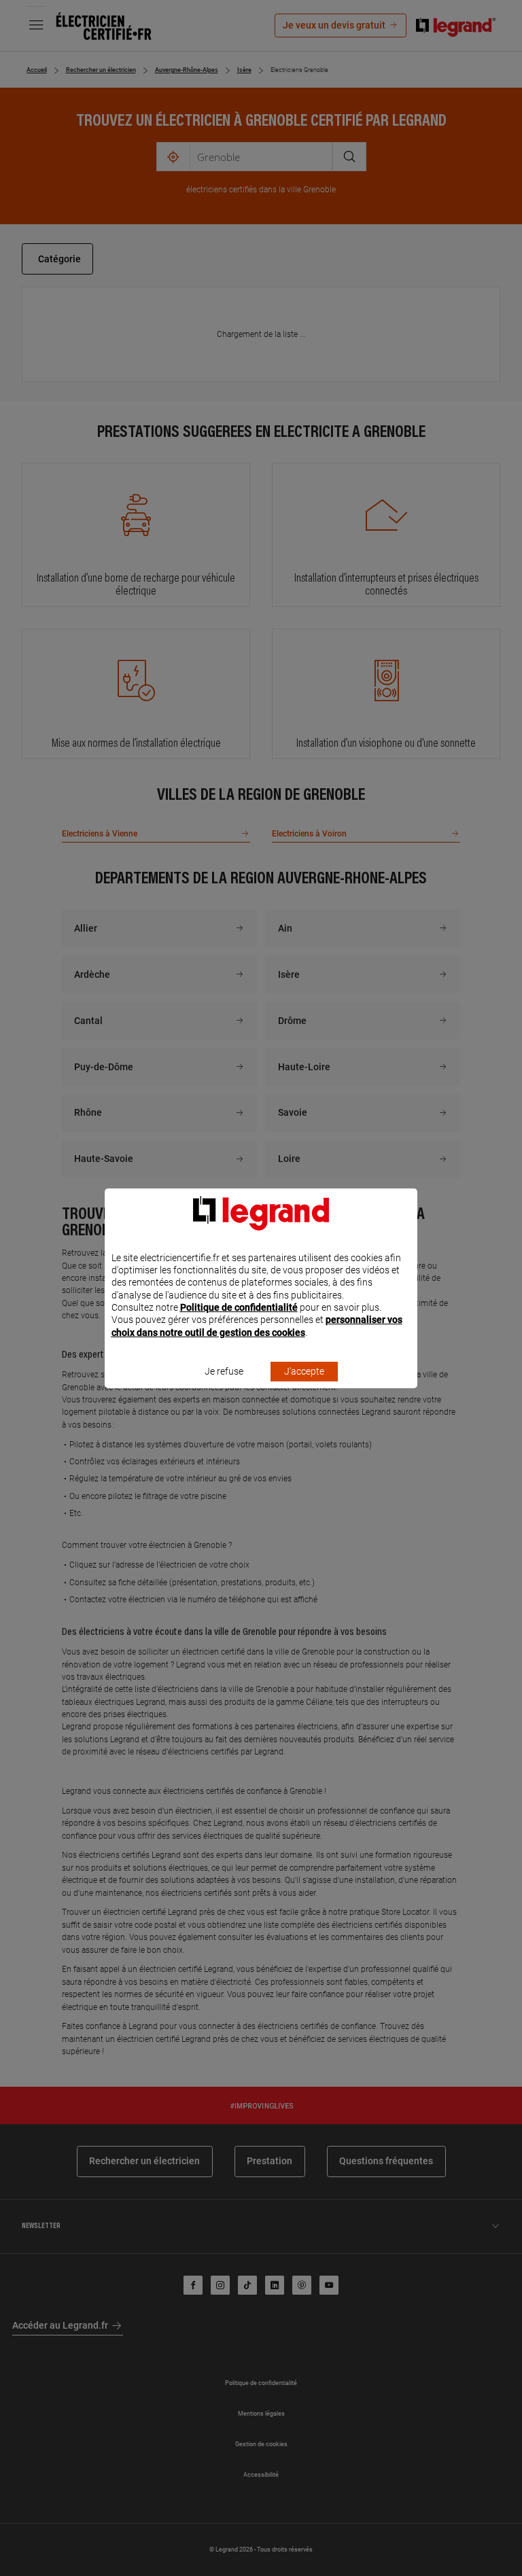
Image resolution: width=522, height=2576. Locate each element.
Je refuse (224, 1371)
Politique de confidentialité (239, 1307)
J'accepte (304, 1371)
